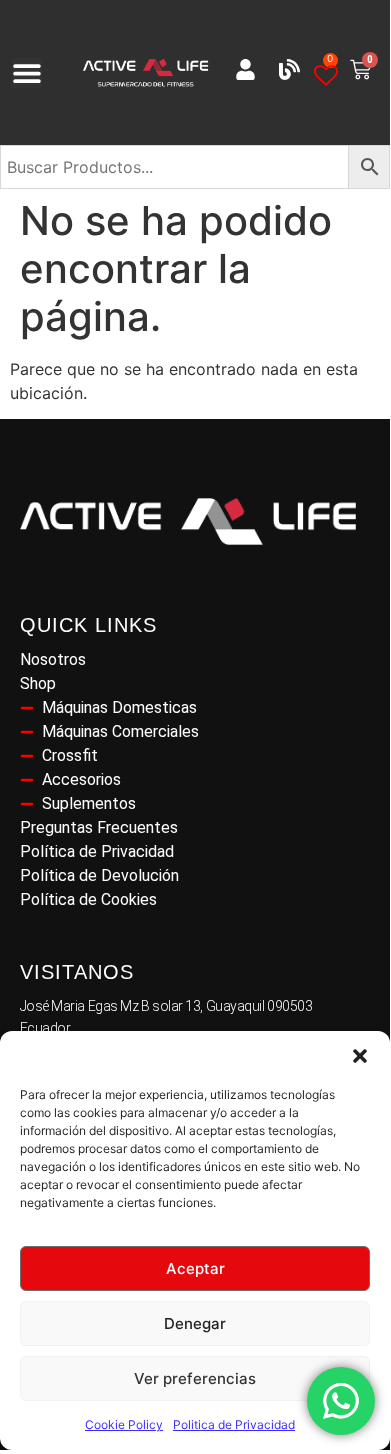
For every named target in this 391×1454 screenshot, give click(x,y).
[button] (360, 1056)
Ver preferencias (195, 1378)
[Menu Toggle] (27, 73)
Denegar (195, 1323)
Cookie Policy (124, 1424)
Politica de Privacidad (234, 1424)
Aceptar (195, 1268)
